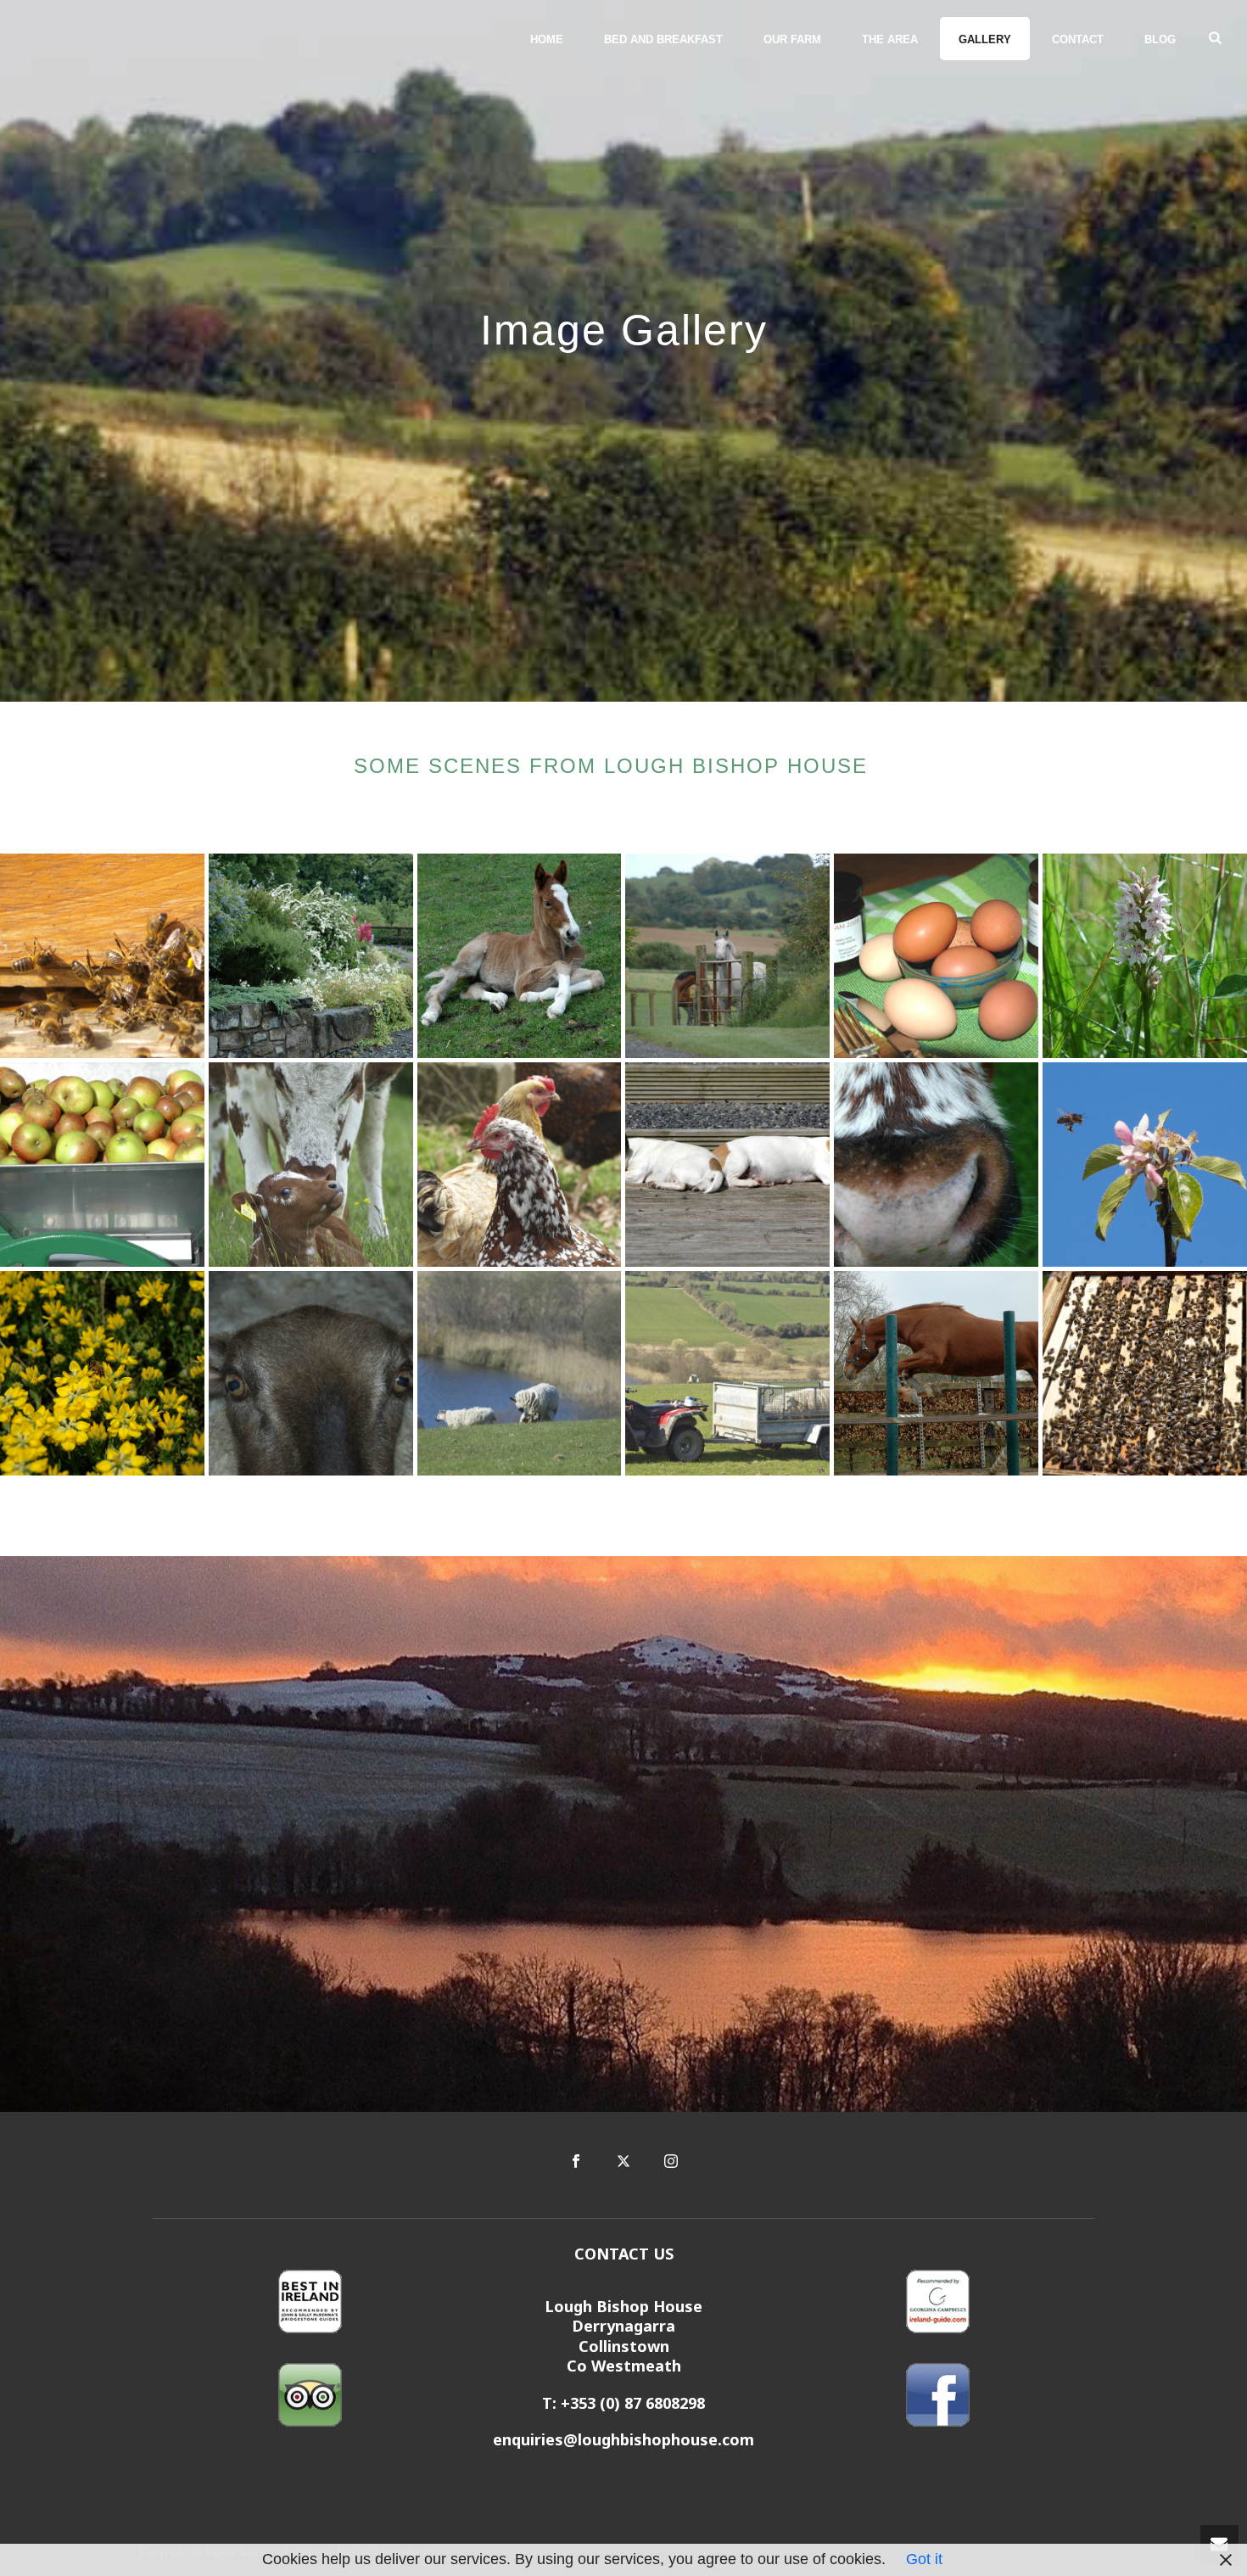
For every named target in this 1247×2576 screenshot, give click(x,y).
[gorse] (102, 1373)
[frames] (1145, 1373)
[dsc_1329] (936, 1165)
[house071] (936, 956)
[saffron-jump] (936, 1373)
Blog (1160, 39)
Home (547, 39)
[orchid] (1145, 956)
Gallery (985, 39)
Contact (1078, 39)
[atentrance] (102, 956)
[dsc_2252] (727, 956)
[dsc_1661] (311, 956)
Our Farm (792, 39)
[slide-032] (520, 1373)
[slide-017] (520, 1165)
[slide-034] (311, 1373)
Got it (924, 2559)
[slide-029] (727, 1165)
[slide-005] (102, 1165)
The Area (890, 39)
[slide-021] (727, 1373)
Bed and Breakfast (663, 39)
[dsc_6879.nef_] (1145, 1165)
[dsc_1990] (520, 956)
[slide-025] (311, 1165)
